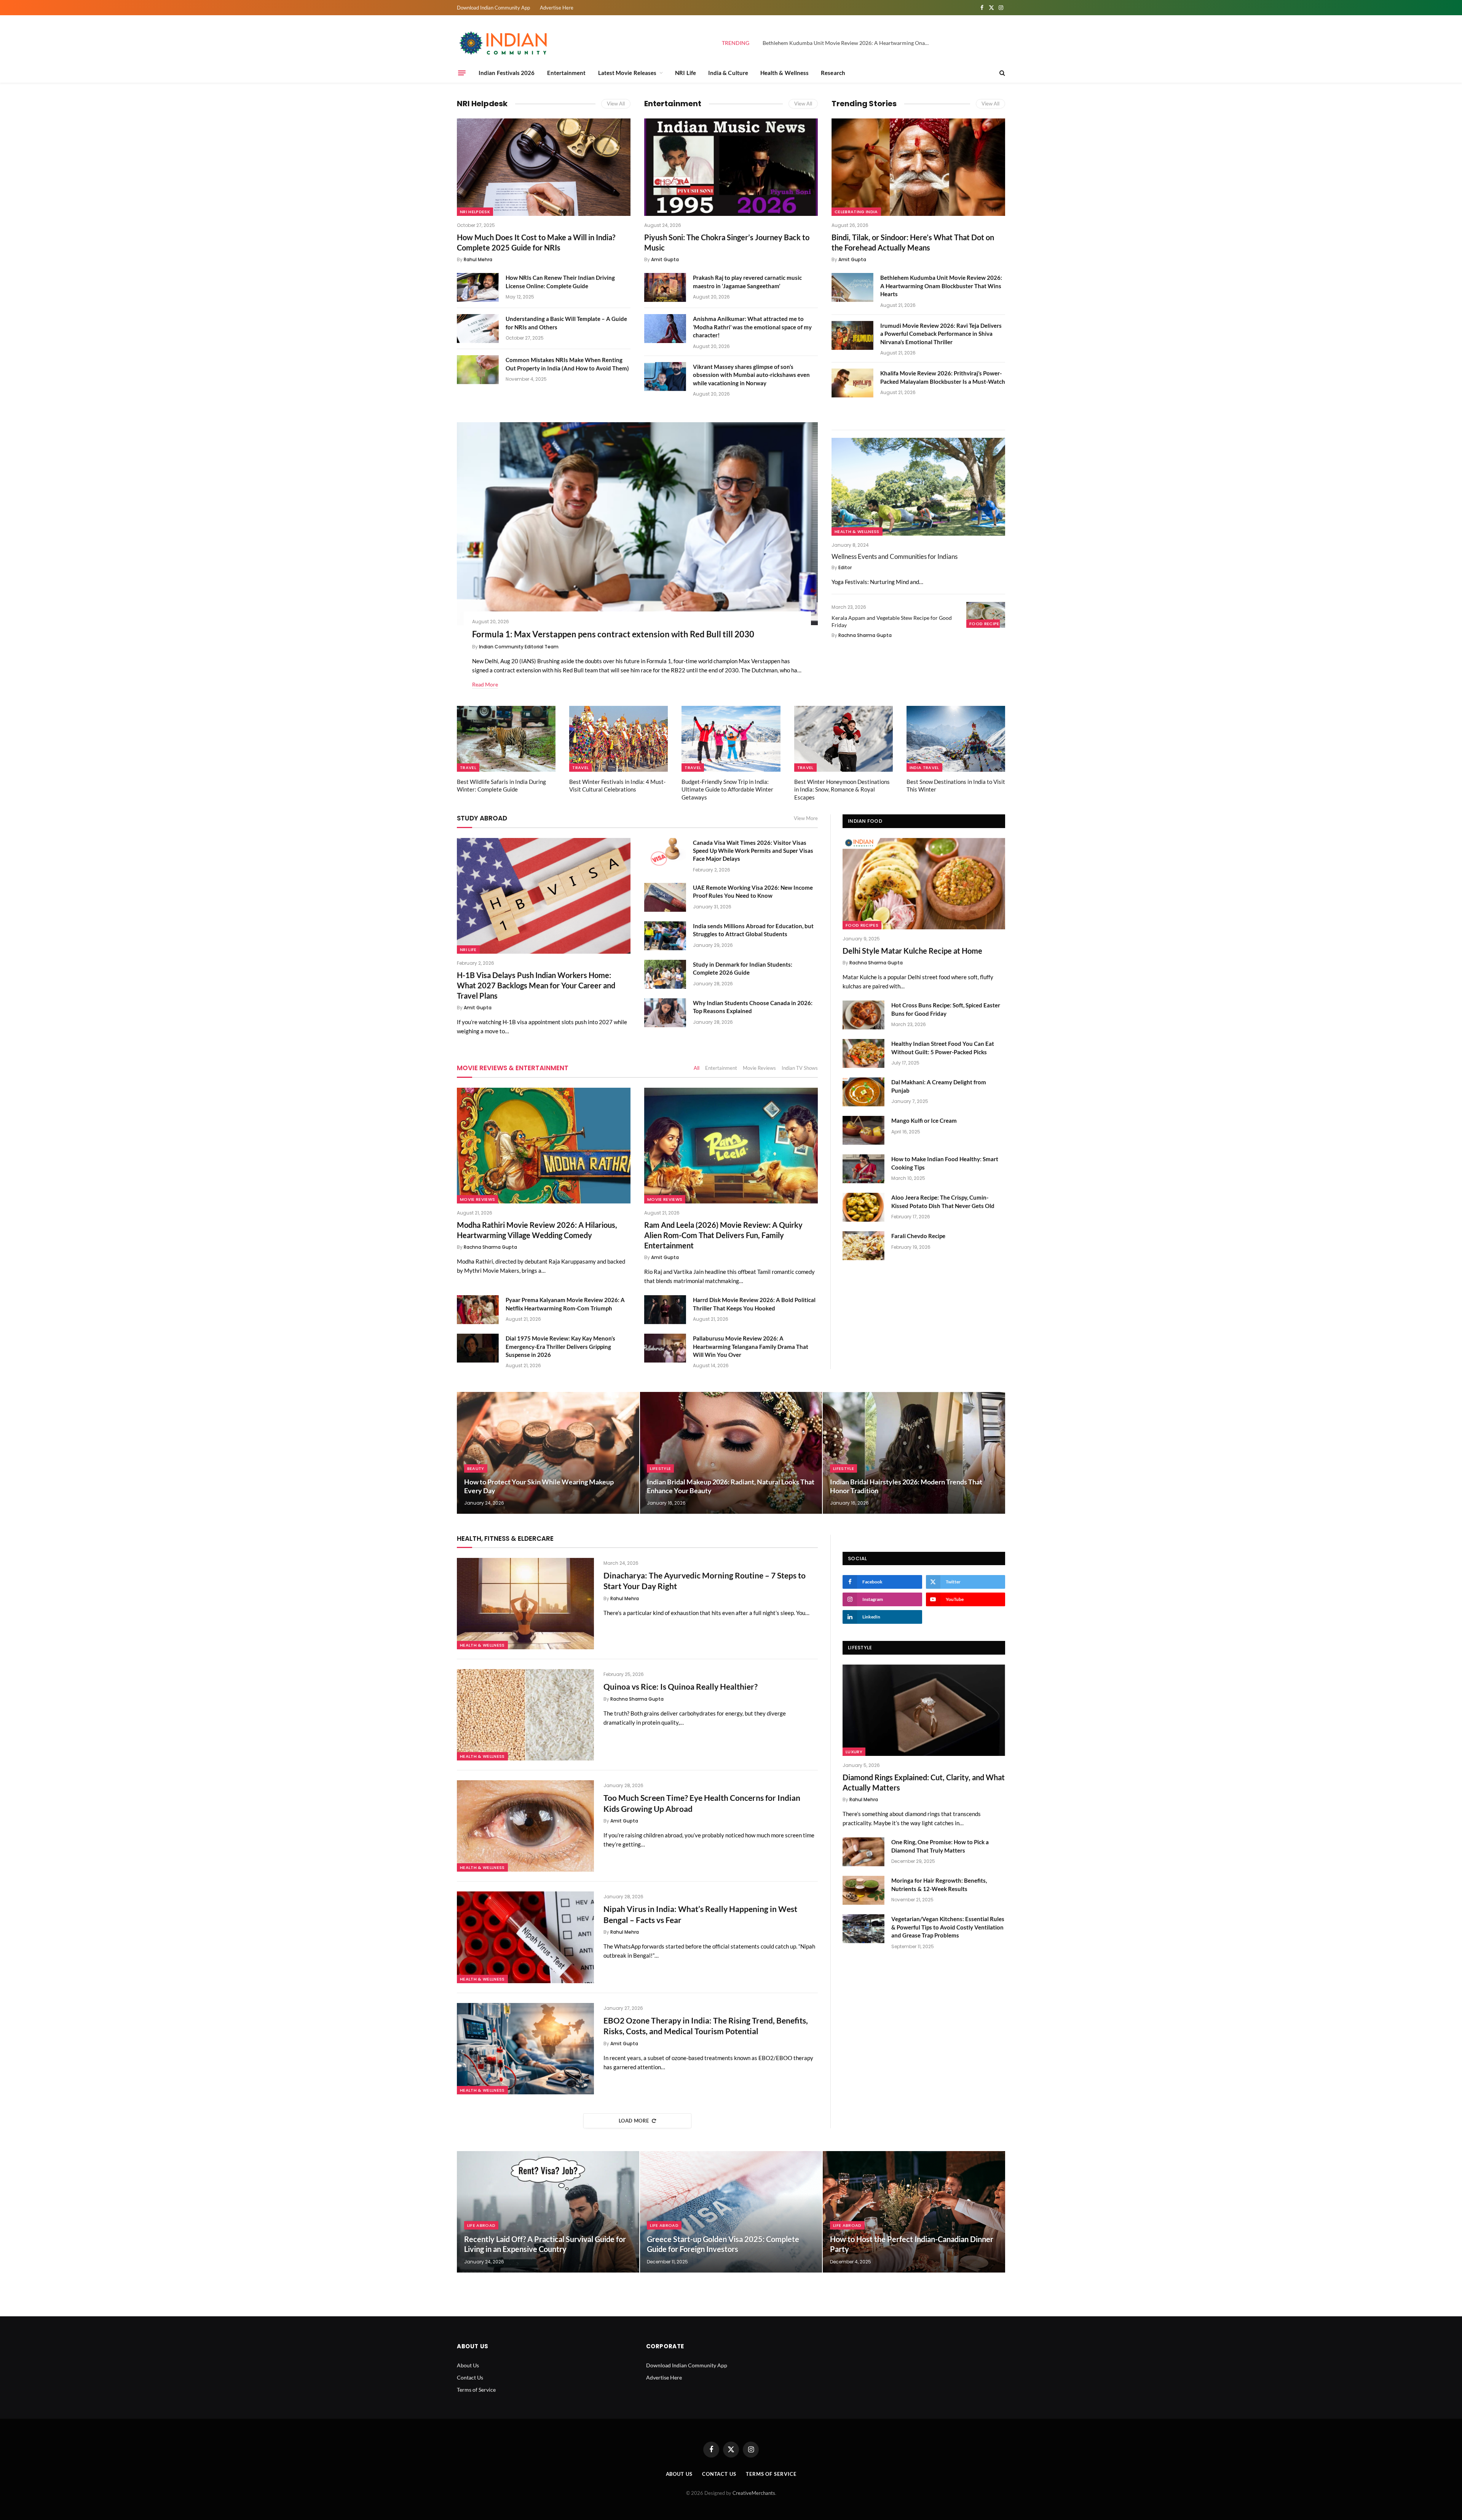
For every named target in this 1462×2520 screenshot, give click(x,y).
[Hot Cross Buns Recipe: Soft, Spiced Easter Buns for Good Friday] (863, 1015)
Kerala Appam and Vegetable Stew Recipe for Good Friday (892, 621)
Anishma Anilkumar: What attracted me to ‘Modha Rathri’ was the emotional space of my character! (752, 327)
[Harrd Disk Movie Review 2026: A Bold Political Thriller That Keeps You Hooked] (665, 1310)
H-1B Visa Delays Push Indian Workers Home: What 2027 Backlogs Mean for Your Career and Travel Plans (536, 985)
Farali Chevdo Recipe (918, 1236)
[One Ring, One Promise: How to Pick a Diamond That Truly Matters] (863, 1852)
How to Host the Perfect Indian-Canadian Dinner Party (912, 2244)
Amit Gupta (665, 259)
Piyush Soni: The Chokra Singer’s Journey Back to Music (727, 242)
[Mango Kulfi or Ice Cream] (863, 1130)
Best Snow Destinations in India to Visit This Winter (956, 785)
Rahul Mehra (478, 259)
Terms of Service (476, 2390)
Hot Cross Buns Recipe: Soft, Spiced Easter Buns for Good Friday (946, 1009)
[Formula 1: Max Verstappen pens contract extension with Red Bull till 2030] (637, 524)
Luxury (854, 1752)
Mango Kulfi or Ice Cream (924, 1120)
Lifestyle (660, 1468)
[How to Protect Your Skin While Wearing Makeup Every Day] (548, 1453)
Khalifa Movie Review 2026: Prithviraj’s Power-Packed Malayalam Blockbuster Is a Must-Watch (943, 377)
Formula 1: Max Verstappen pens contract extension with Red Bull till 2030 (613, 634)
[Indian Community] (504, 43)
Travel (468, 768)
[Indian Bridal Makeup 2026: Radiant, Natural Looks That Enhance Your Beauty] (731, 1453)
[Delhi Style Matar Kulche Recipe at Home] (924, 884)
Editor (845, 567)
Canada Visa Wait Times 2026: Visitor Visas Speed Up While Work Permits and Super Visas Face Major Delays (753, 851)
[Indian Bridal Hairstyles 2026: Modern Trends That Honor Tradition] (914, 1453)
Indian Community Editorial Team (519, 647)
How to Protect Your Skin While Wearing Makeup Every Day (539, 1486)
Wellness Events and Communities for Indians (895, 556)
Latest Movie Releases (627, 73)
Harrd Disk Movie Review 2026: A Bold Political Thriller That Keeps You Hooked (754, 1304)
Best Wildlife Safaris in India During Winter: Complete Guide (501, 785)
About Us (468, 2365)
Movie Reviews (759, 1068)
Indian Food (865, 821)
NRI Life (686, 73)
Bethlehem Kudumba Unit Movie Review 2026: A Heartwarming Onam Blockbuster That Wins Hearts (848, 43)
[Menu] (462, 73)
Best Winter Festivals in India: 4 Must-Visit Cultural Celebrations (617, 785)
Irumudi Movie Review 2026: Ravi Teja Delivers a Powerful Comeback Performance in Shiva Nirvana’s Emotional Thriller (941, 334)
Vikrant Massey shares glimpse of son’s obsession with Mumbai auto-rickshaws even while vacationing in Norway (751, 375)
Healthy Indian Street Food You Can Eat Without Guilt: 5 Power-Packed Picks (943, 1048)
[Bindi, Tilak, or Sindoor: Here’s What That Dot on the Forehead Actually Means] (918, 167)
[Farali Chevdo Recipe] (863, 1246)
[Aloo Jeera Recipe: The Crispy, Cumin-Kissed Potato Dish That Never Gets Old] (863, 1207)
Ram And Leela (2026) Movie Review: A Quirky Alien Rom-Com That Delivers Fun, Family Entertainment (723, 1235)
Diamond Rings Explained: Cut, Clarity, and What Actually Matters (924, 1782)
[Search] (1002, 73)
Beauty (476, 1468)
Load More (634, 2121)
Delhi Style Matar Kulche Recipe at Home (912, 951)
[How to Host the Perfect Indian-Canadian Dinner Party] (914, 2212)
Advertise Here (557, 8)
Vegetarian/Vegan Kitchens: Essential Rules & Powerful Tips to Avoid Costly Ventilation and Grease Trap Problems (948, 1927)
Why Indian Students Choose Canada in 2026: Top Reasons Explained (753, 1007)
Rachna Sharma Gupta (865, 635)
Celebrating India (856, 212)
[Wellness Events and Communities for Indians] (918, 487)
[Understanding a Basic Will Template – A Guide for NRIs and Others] (478, 329)
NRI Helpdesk (482, 104)
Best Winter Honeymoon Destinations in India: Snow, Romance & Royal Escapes (842, 789)
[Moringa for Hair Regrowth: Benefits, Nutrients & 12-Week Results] (863, 1890)
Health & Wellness (784, 73)
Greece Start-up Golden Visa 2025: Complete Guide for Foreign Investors (723, 2244)
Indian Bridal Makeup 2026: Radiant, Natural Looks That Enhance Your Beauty (731, 1486)
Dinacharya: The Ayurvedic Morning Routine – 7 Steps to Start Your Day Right (705, 1581)
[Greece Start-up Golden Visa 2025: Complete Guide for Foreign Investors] (731, 2212)
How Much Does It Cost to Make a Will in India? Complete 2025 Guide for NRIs (536, 242)
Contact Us (470, 2377)
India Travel (924, 768)
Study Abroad (482, 818)
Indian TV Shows (800, 1068)
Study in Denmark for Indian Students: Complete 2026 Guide (743, 968)
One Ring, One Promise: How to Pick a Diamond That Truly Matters (940, 1846)
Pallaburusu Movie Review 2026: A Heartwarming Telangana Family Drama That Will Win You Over (751, 1346)
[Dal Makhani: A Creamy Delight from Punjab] (863, 1092)
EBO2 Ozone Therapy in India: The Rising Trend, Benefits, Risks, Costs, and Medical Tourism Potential (706, 2026)
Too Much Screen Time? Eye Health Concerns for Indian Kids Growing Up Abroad (702, 1803)
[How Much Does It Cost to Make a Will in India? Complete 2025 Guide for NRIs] (544, 167)
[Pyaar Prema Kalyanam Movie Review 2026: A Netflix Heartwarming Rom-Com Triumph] (478, 1310)
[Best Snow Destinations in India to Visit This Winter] (956, 739)
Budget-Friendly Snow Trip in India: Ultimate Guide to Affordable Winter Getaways (727, 789)
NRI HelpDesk (475, 212)
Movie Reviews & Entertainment (513, 1068)
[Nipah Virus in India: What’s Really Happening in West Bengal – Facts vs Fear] (525, 1937)
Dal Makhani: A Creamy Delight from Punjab (939, 1086)
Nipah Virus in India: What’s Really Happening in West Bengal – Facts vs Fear (700, 1914)
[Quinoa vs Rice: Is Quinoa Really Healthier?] (525, 1715)
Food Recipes (986, 624)
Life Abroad (481, 2225)
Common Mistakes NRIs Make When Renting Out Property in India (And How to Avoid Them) (567, 364)
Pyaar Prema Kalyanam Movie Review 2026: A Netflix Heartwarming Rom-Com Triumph (565, 1304)
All (697, 1068)
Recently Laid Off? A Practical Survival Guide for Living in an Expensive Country (545, 2244)
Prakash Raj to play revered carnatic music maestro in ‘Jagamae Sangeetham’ (747, 282)
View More (806, 818)
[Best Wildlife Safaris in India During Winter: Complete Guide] (506, 739)
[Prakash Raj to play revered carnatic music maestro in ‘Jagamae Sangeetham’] (665, 287)
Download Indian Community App (493, 8)
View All (616, 104)
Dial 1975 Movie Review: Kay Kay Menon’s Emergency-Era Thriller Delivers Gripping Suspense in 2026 (560, 1346)
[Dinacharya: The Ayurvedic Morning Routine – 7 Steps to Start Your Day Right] (525, 1604)
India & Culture (728, 73)
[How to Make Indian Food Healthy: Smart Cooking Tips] (863, 1169)
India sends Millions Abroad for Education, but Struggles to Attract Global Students (753, 930)
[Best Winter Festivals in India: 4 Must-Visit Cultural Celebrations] (618, 739)
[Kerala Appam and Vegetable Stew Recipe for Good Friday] (986, 615)
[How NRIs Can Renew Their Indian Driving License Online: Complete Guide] (478, 287)
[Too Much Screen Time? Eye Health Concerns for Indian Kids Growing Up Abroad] (525, 1826)
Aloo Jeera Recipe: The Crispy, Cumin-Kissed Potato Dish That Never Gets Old (943, 1201)
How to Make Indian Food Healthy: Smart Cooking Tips (945, 1163)
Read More (485, 684)
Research (833, 73)
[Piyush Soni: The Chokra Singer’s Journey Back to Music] (731, 167)
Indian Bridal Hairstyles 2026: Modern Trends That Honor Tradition (906, 1486)
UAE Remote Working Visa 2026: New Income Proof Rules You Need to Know (753, 891)
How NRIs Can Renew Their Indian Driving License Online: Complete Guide (560, 282)
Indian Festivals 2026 (507, 73)
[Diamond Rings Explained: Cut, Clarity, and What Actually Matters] (924, 1710)
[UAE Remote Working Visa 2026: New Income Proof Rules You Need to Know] (665, 897)
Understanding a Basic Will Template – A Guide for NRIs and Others (566, 323)
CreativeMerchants (754, 2493)
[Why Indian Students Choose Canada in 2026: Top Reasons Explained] (665, 1013)
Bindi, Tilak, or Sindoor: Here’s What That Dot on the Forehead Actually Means (913, 242)
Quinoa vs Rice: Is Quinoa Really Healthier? (681, 1686)
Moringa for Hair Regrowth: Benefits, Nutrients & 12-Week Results (939, 1884)
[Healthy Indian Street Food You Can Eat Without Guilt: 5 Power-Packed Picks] (863, 1053)
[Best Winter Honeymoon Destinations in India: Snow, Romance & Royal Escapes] (844, 739)
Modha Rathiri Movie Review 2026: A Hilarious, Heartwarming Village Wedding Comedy (537, 1230)
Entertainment (567, 73)
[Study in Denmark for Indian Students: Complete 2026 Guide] (665, 974)
